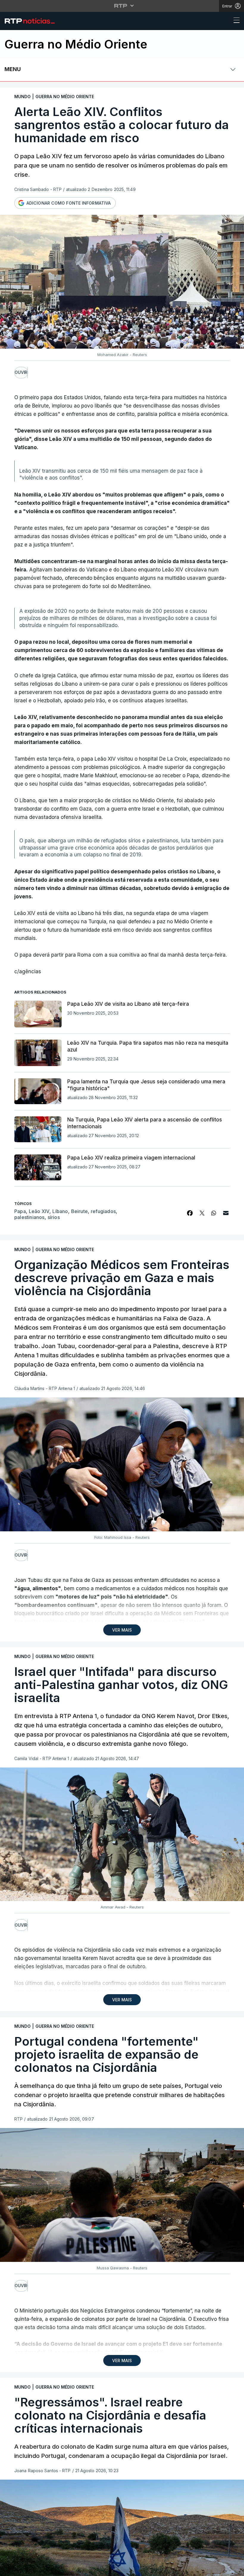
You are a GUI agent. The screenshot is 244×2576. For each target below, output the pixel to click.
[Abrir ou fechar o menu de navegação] (235, 21)
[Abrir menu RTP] (122, 6)
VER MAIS (122, 1630)
